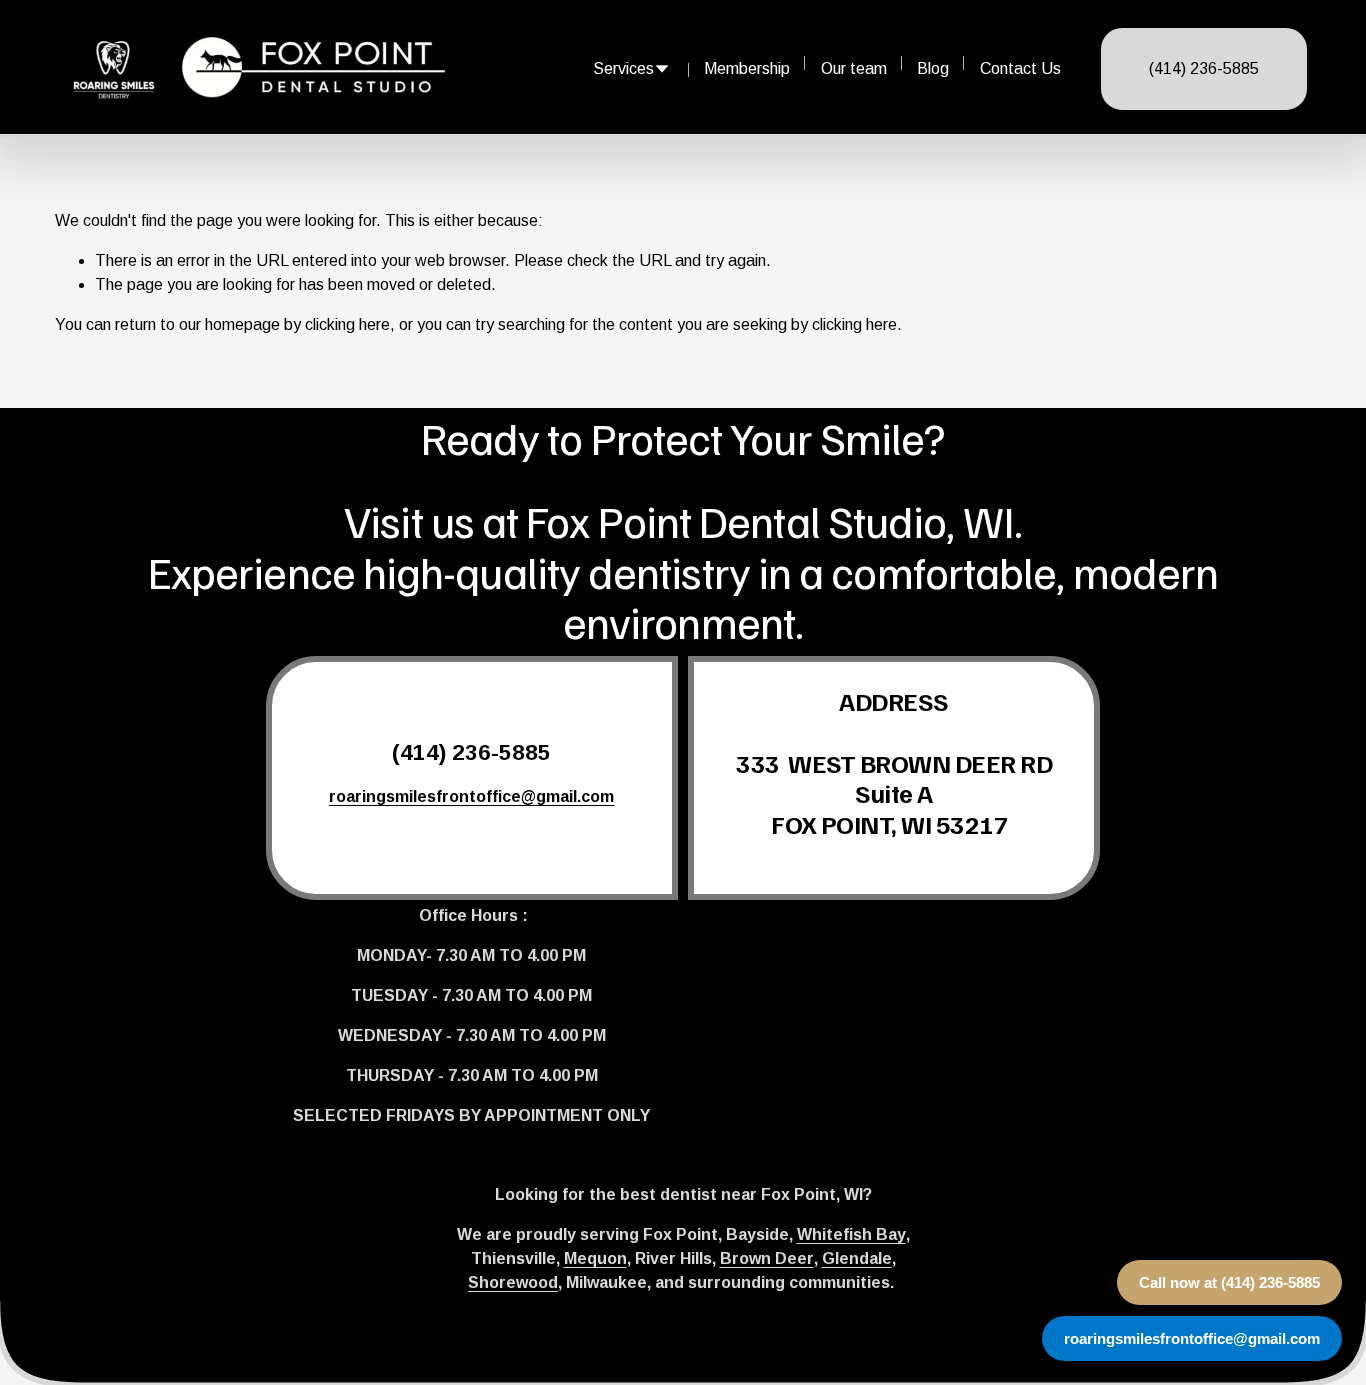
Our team (854, 68)
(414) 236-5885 (1204, 68)
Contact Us (1020, 68)
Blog (933, 68)
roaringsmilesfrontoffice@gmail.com (1192, 1338)
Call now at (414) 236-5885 (1229, 1282)
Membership (747, 68)
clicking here (347, 324)
